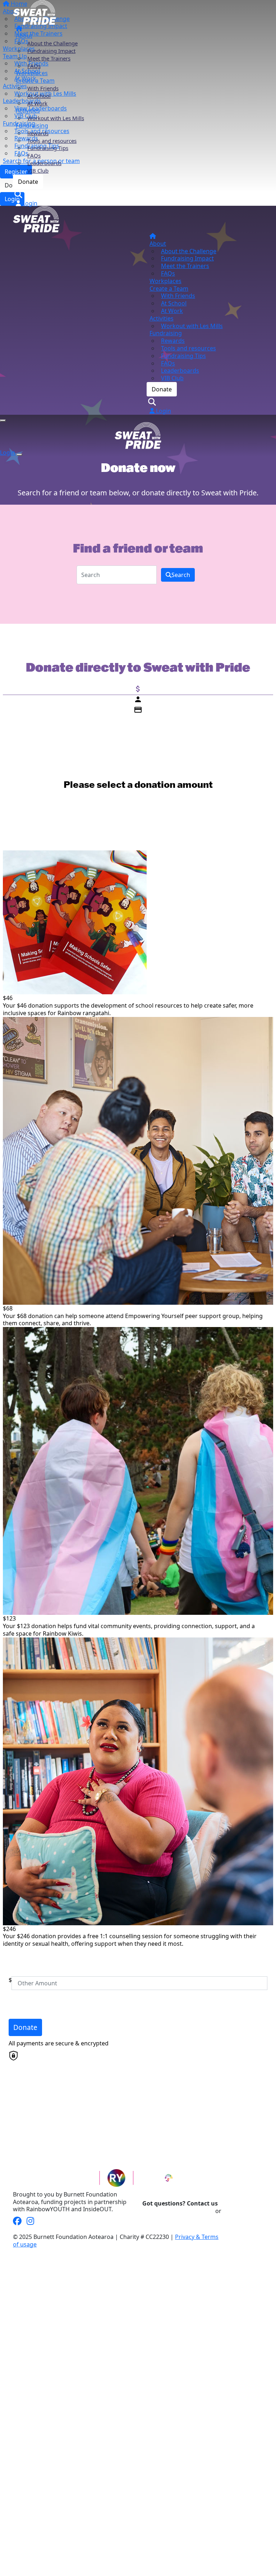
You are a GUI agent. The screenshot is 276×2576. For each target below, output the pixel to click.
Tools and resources (52, 141)
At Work (37, 103)
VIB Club (38, 171)
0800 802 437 (240, 2211)
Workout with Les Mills (56, 118)
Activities (28, 110)
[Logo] (34, 12)
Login (29, 203)
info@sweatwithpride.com (178, 2211)
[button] (134, 933)
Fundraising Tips (48, 148)
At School (39, 96)
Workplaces (32, 73)
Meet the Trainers (49, 58)
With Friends (43, 88)
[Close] (19, 455)
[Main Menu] (3, 421)
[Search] (19, 194)
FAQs (34, 66)
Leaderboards (44, 163)
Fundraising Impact (51, 51)
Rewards (38, 133)
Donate (28, 182)
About (24, 36)
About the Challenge (52, 43)
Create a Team (35, 81)
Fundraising (32, 126)
